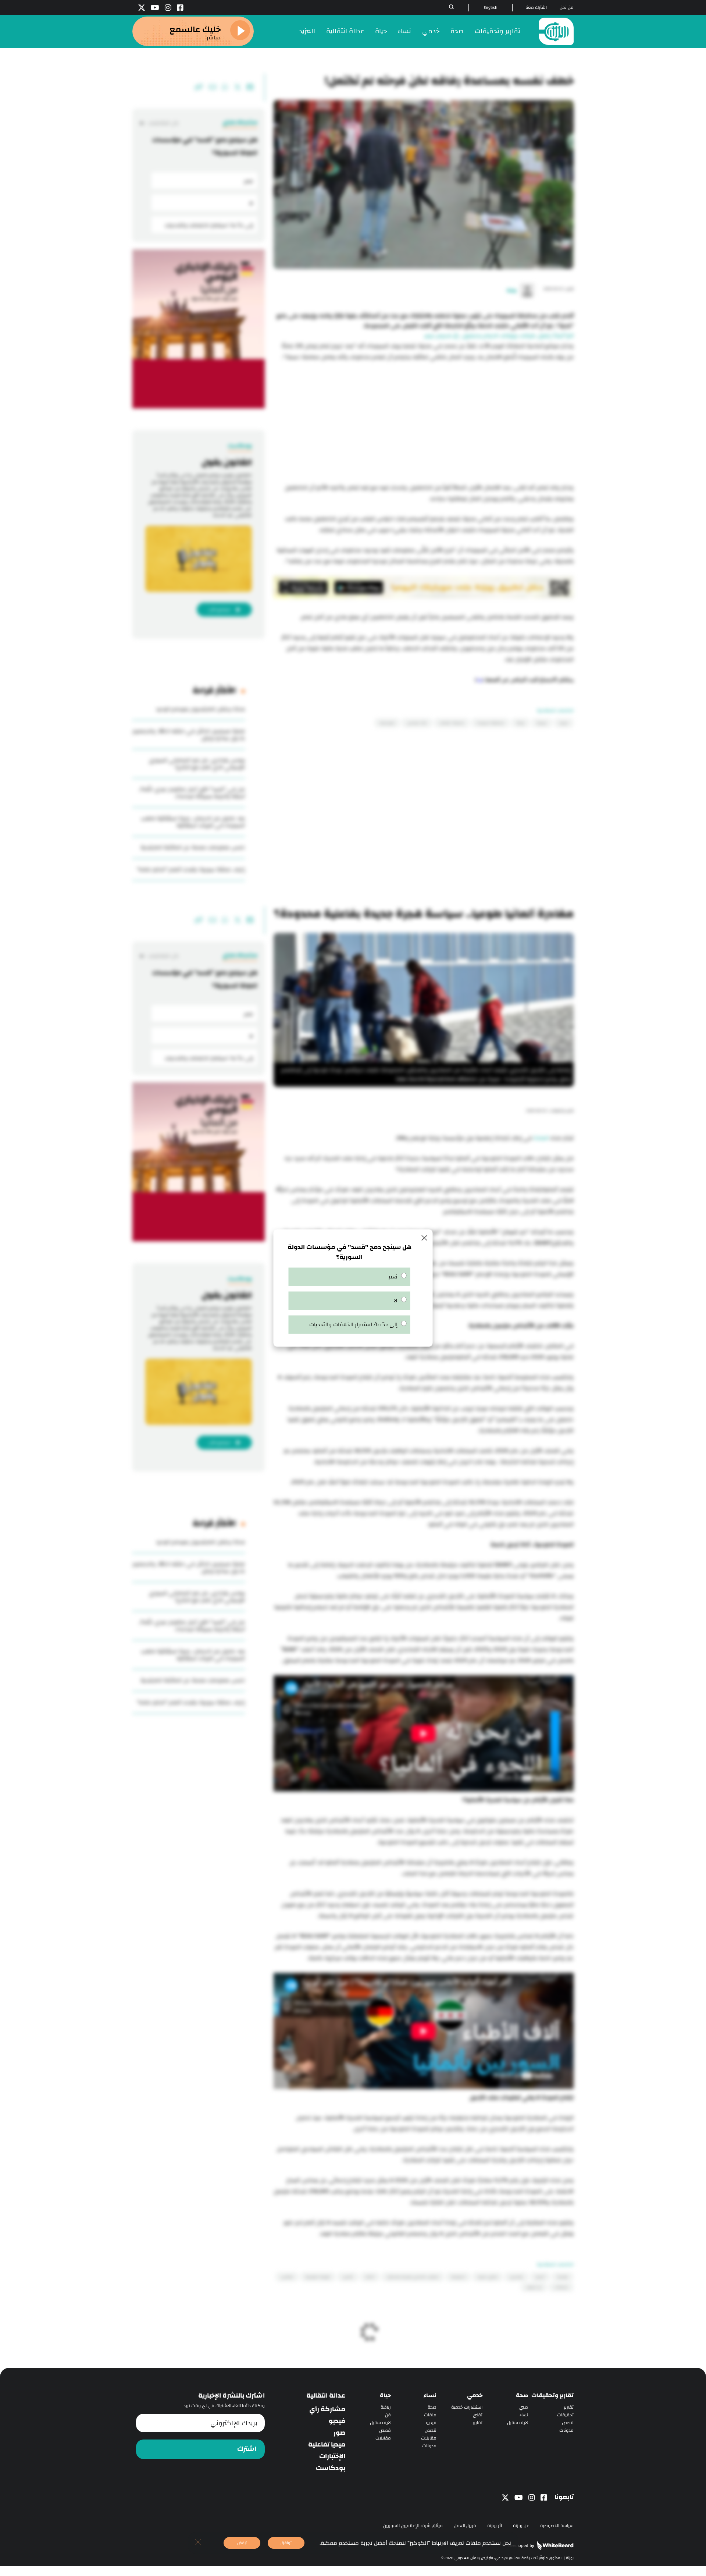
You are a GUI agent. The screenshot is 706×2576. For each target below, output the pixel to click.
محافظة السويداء (490, 723)
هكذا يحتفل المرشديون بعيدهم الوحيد (200, 709)
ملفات (430, 2415)
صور (339, 2433)
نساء (404, 31)
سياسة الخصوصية (557, 2526)
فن (388, 2415)
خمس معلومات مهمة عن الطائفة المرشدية (193, 847)
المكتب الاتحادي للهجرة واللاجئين (413, 2277)
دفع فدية (387, 723)
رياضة (386, 2407)
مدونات (566, 2430)
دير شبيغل (534, 2287)
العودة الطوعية (318, 2277)
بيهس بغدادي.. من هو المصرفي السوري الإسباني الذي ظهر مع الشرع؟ (197, 764)
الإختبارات (332, 2456)
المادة (540, 1138)
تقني (478, 2415)
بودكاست (331, 2468)
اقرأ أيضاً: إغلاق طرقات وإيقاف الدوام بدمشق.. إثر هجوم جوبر (499, 336)
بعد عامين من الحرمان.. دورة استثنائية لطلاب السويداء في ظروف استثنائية (193, 822)
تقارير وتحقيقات (498, 31)
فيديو (431, 2423)
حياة (381, 31)
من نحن (567, 8)
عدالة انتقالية (345, 31)
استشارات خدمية (467, 2407)
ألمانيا (540, 2277)
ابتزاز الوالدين (417, 723)
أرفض (242, 2543)
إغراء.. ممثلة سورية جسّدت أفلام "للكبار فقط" (191, 870)
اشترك (247, 2449)
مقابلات (429, 2438)
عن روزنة (521, 2526)
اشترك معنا (536, 8)
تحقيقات (565, 2415)
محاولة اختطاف (452, 723)
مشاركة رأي (327, 2409)
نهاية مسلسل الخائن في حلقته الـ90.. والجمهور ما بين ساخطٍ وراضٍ (189, 735)
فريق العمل (465, 2526)
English (491, 8)
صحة (457, 31)
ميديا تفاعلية (327, 2445)
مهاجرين (516, 2277)
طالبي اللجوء (487, 2277)
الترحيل (348, 2277)
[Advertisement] (424, 423)
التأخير (370, 2277)
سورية (542, 723)
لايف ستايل (518, 2423)
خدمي (431, 31)
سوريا (564, 723)
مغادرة (563, 2277)
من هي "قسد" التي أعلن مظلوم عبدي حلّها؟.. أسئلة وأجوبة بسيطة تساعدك (192, 793)
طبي (524, 2407)
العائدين (287, 2277)
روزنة (520, 723)
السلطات (561, 2287)
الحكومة (458, 2277)
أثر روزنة (495, 2526)
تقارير (569, 2407)
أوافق (286, 2543)
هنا (479, 680)
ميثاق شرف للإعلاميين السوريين (413, 2526)
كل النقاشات (163, 123)
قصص (568, 2423)
